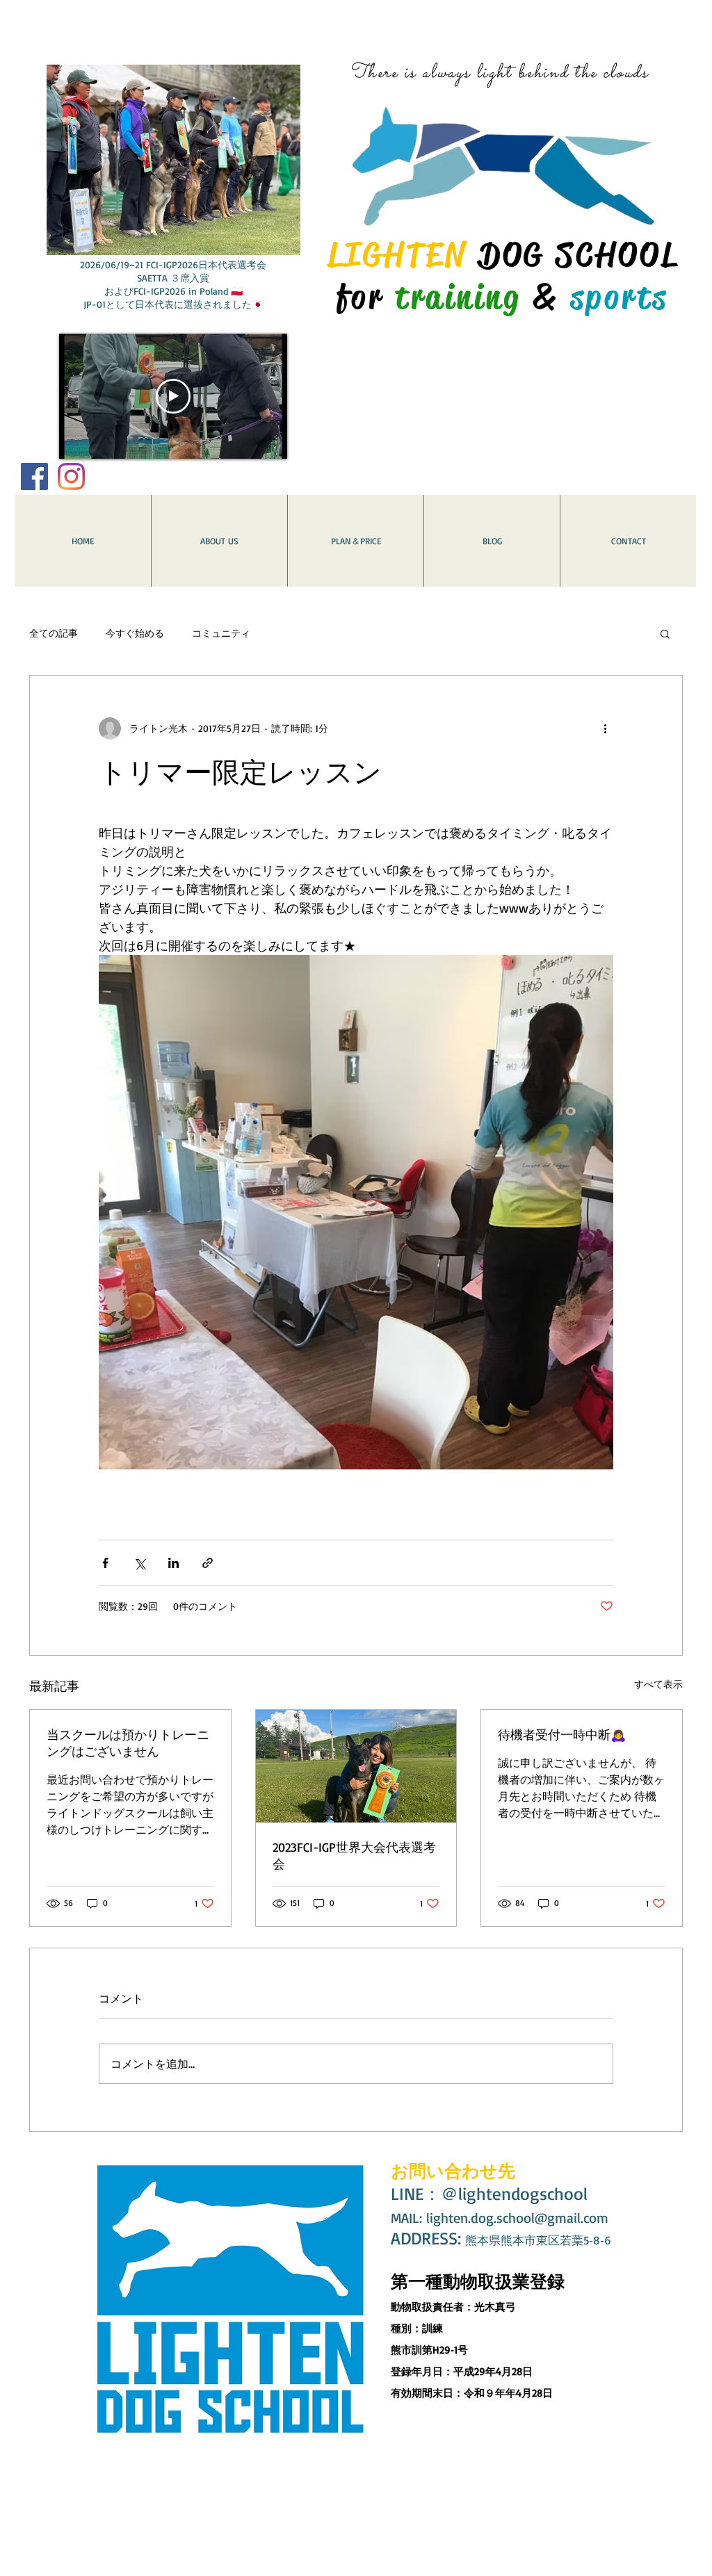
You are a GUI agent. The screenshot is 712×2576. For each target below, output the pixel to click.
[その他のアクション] (605, 728)
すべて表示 (658, 1684)
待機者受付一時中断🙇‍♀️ (562, 1734)
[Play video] (173, 396)
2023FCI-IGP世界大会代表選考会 (354, 1855)
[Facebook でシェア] (105, 1563)
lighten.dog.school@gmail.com (517, 2218)
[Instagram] (71, 476)
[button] (665, 633)
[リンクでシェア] (208, 1563)
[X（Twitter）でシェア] (139, 1563)
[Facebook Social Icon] (34, 476)
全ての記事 (54, 633)
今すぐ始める (135, 633)
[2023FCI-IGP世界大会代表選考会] (356, 1766)
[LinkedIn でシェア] (173, 1563)
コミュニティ (221, 633)
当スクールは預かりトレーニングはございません (128, 1743)
